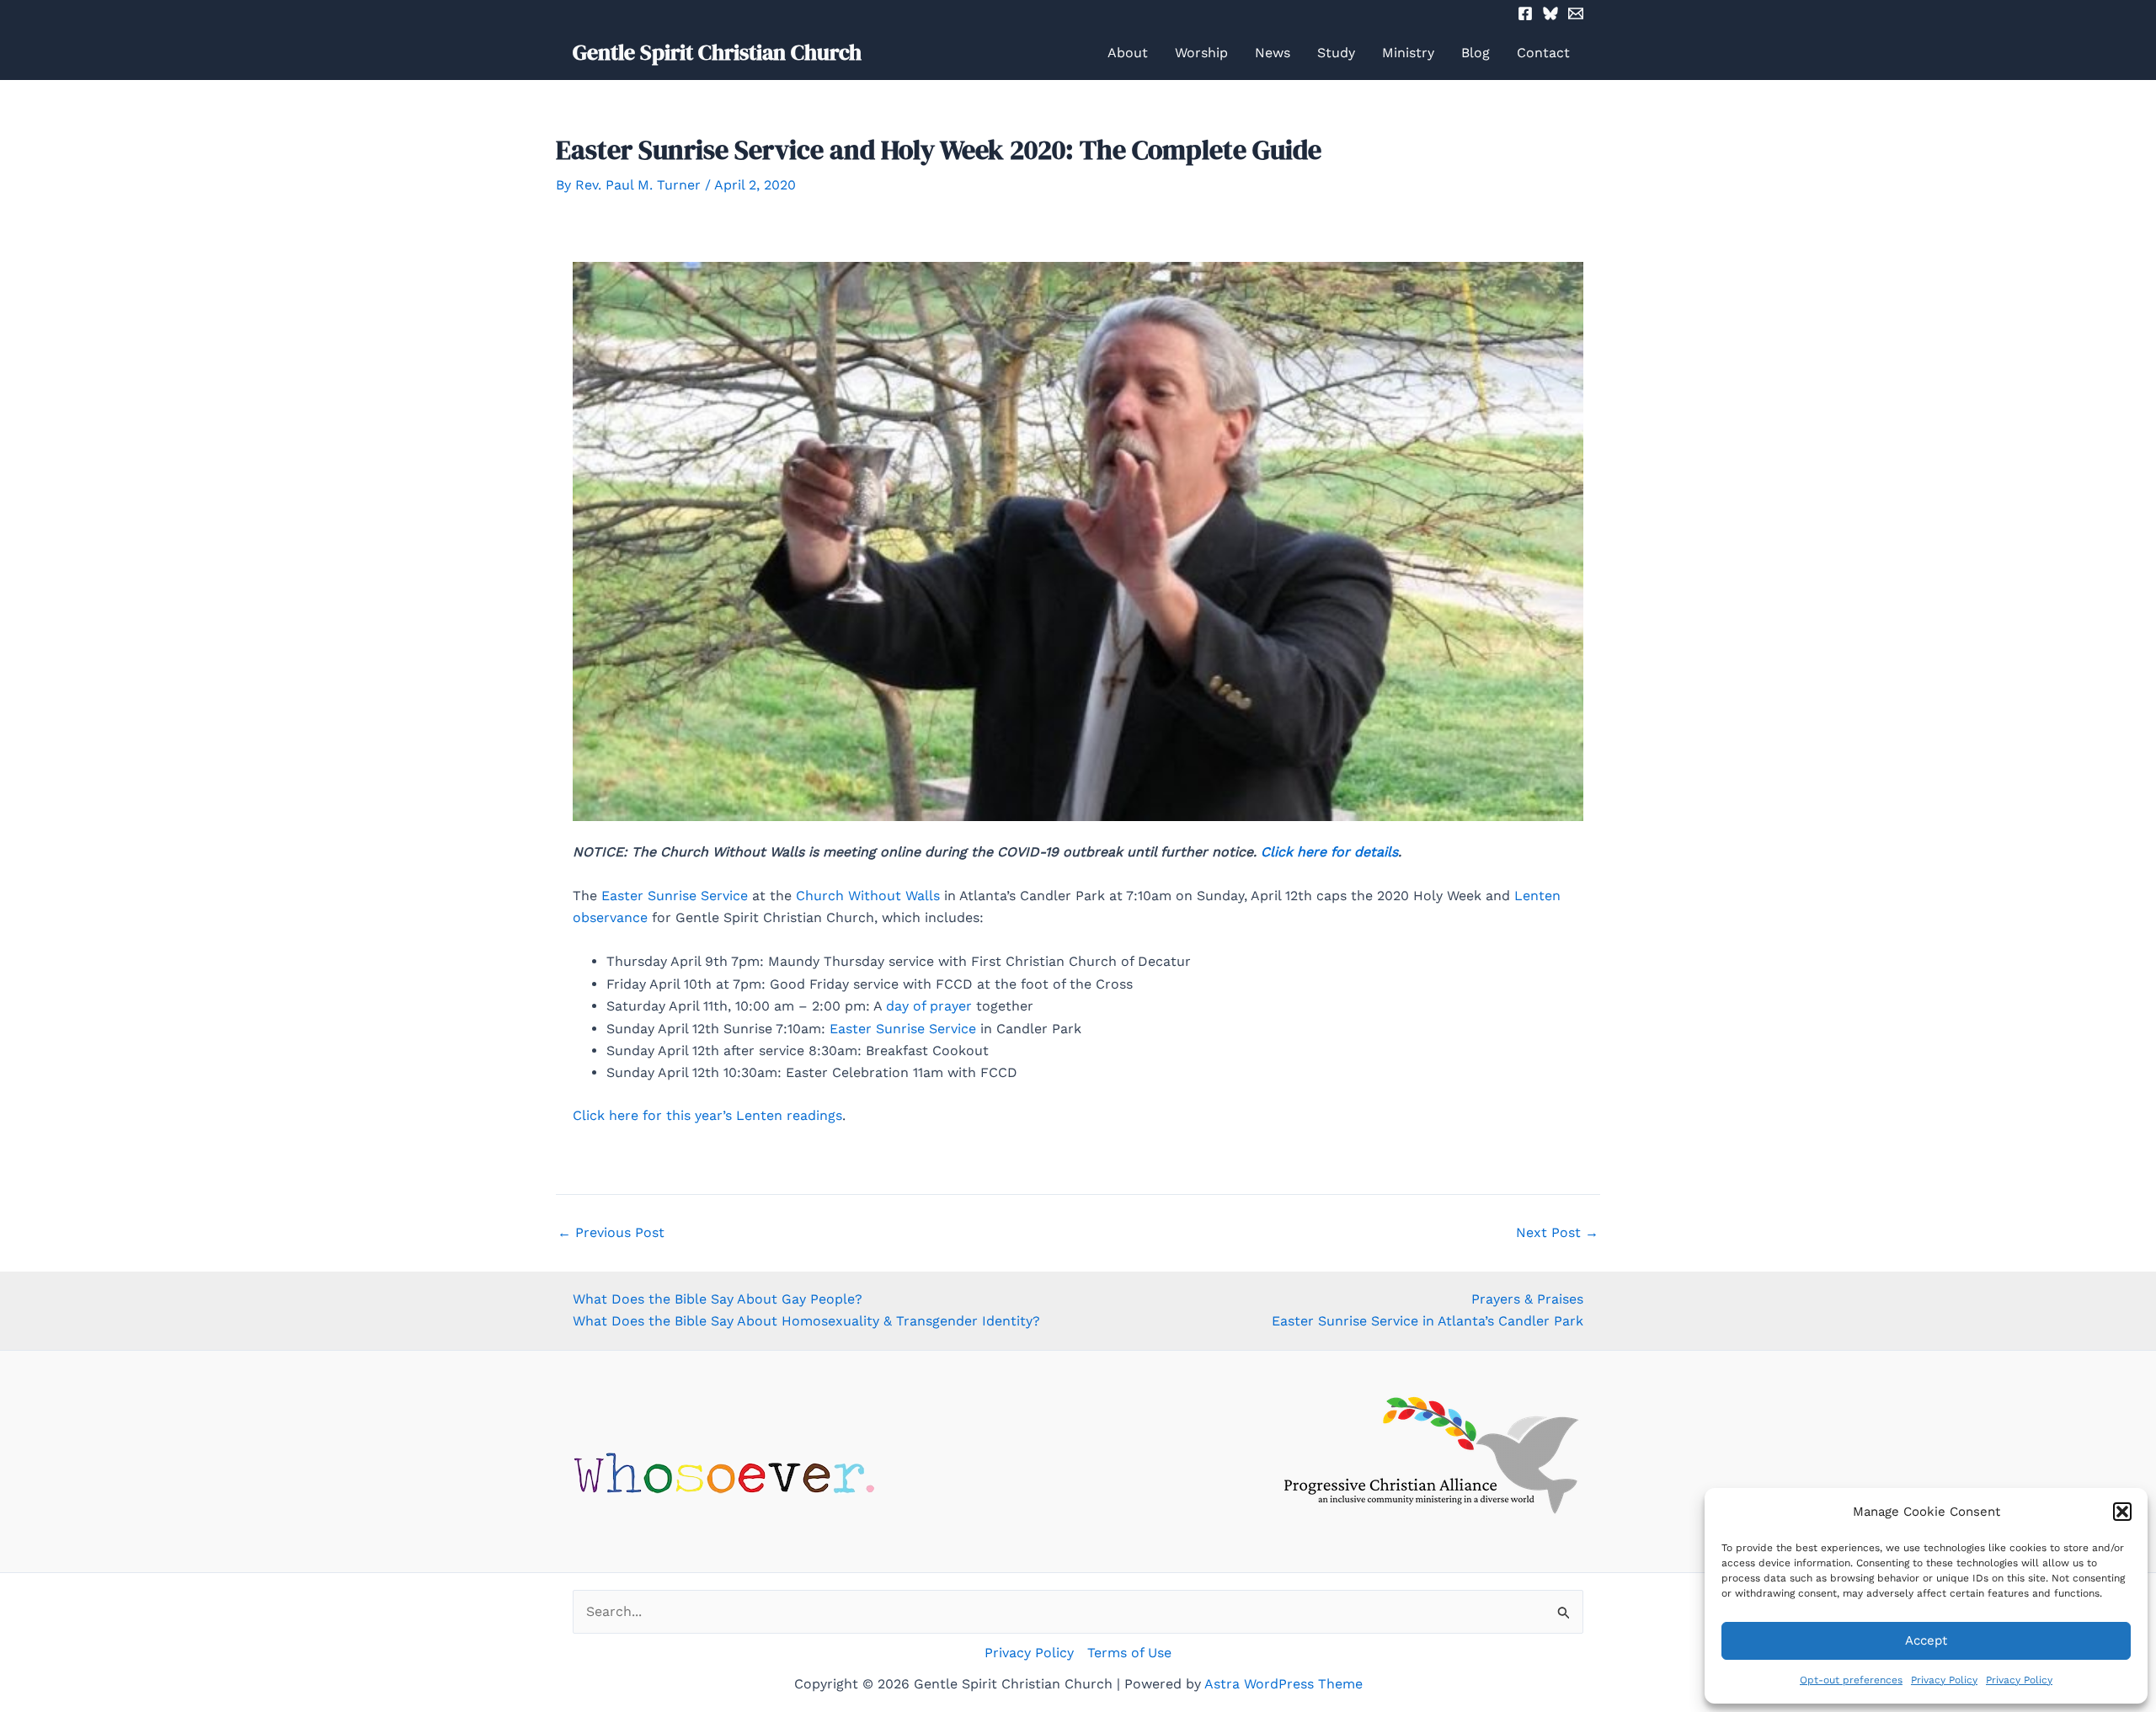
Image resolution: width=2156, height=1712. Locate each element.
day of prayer (929, 1006)
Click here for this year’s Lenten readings (707, 1115)
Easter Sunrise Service (675, 896)
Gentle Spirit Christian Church (717, 52)
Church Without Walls (868, 896)
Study (1336, 53)
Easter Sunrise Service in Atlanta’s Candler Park (1428, 1321)
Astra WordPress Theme (1283, 1684)
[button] (2122, 1512)
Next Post (1557, 1233)
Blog (1476, 53)
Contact (1543, 53)
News (1273, 53)
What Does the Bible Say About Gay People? (718, 1299)
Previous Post (611, 1233)
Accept (1926, 1640)
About (1128, 53)
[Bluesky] (1550, 13)
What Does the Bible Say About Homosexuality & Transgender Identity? (806, 1321)
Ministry (1408, 53)
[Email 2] (1576, 13)
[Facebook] (1525, 13)
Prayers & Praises (1527, 1299)
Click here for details (1329, 852)
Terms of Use (1129, 1653)
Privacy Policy (1944, 1680)
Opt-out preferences (1851, 1680)
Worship (1201, 53)
